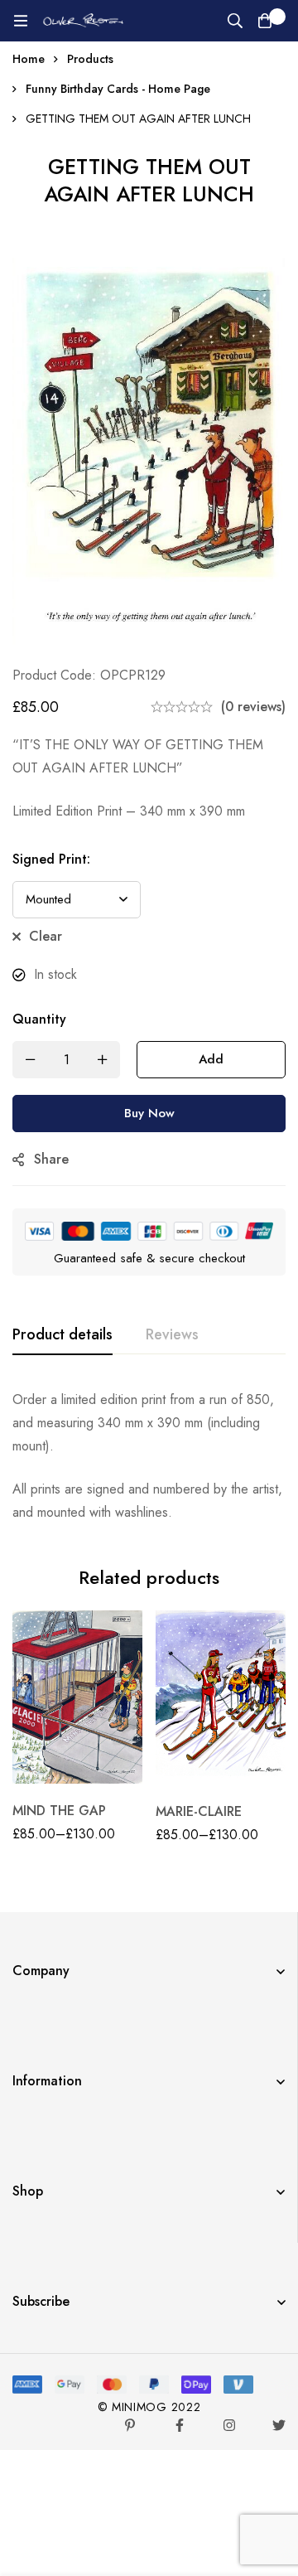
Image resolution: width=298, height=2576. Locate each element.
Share (51, 1159)
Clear (46, 936)
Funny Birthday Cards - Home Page (118, 89)
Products (90, 59)
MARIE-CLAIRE (199, 1811)
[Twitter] (279, 2425)
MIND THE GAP (59, 1811)
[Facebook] (180, 2425)
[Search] (235, 21)
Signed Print (51, 859)
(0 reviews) (253, 707)
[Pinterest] (130, 2425)
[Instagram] (229, 2425)
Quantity (39, 1019)
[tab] (62, 1335)
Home (29, 59)
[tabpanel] (149, 1456)
